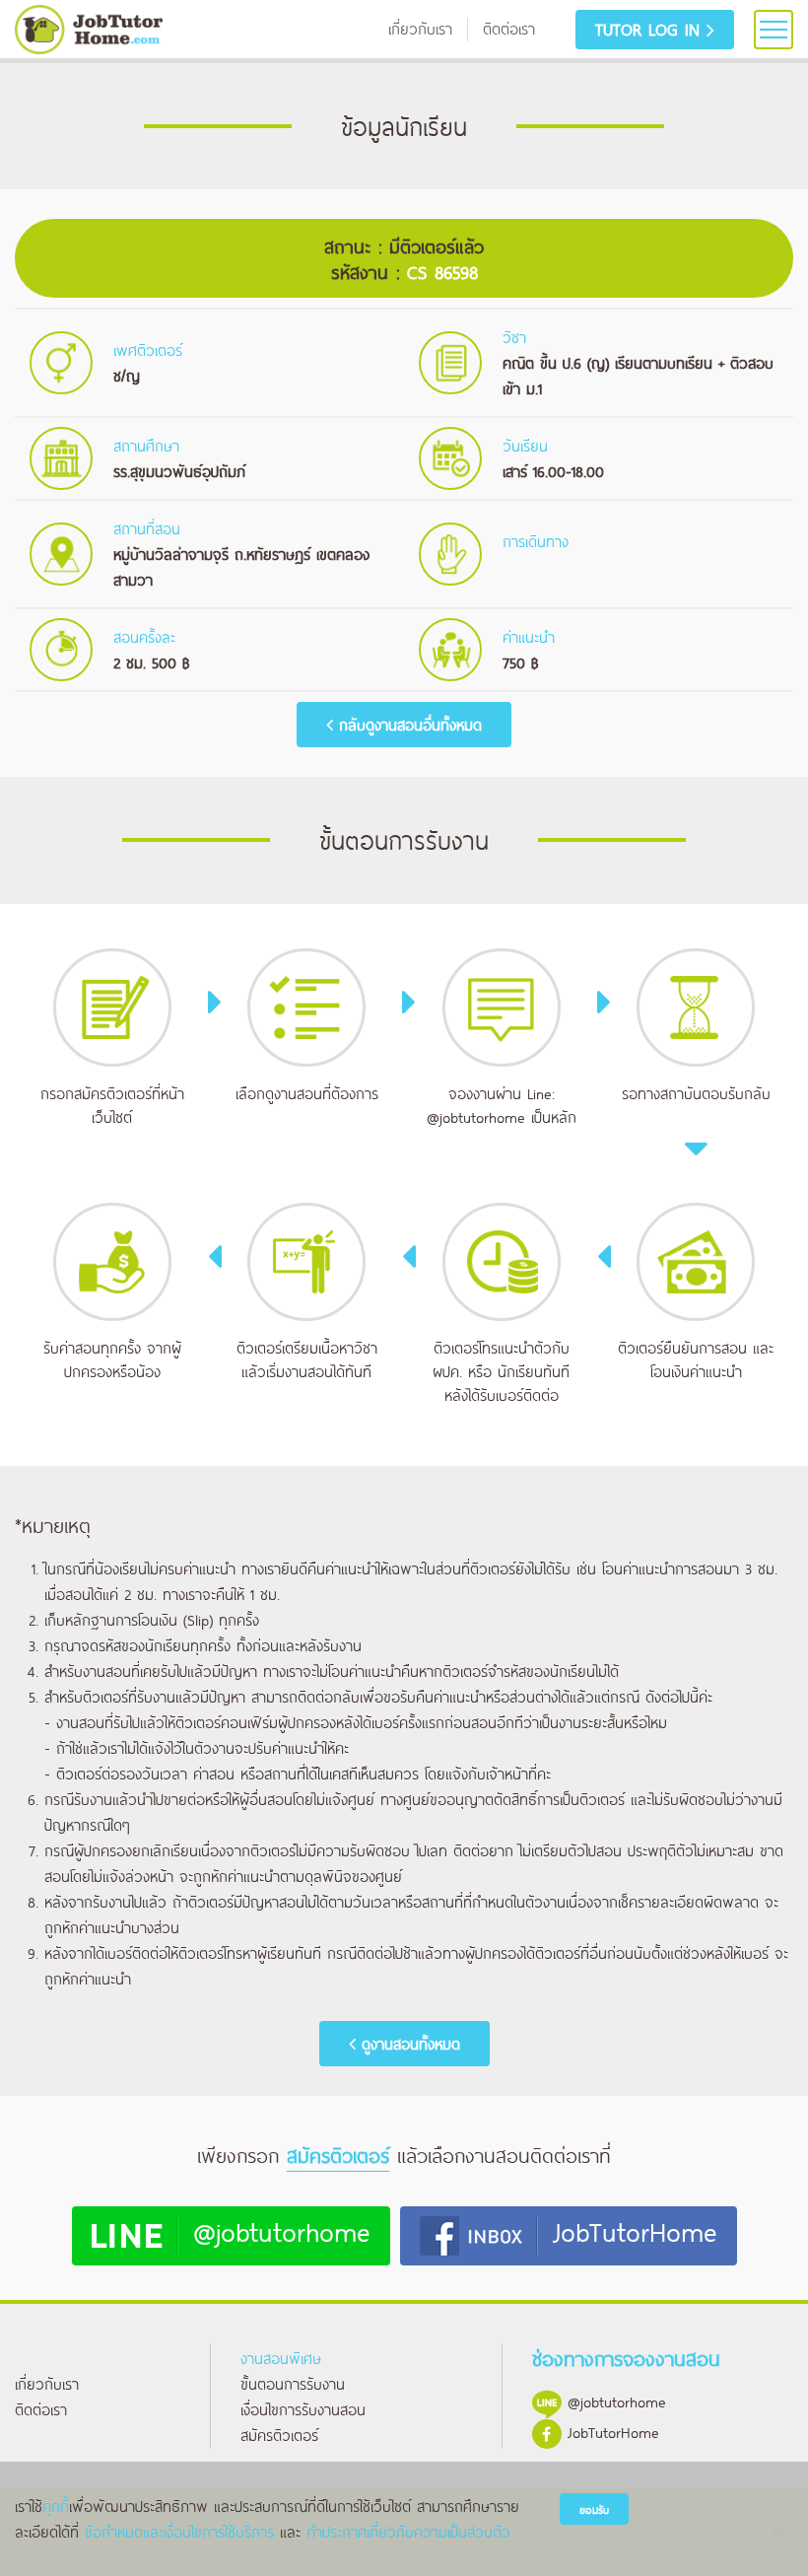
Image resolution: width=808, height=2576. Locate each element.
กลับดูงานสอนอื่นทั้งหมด (407, 724)
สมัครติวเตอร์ (279, 2435)
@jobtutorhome (476, 1116)
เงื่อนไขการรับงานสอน (303, 2409)
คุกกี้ (56, 2506)
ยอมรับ (594, 2509)
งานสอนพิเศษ (281, 2358)
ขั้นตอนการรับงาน (293, 2383)
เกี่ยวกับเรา (47, 2383)
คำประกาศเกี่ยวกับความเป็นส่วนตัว (408, 2531)
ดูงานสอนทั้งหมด (408, 2043)
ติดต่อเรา (41, 2409)
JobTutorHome (635, 2230)
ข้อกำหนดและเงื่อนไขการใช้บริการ (179, 2531)
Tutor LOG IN (651, 29)
